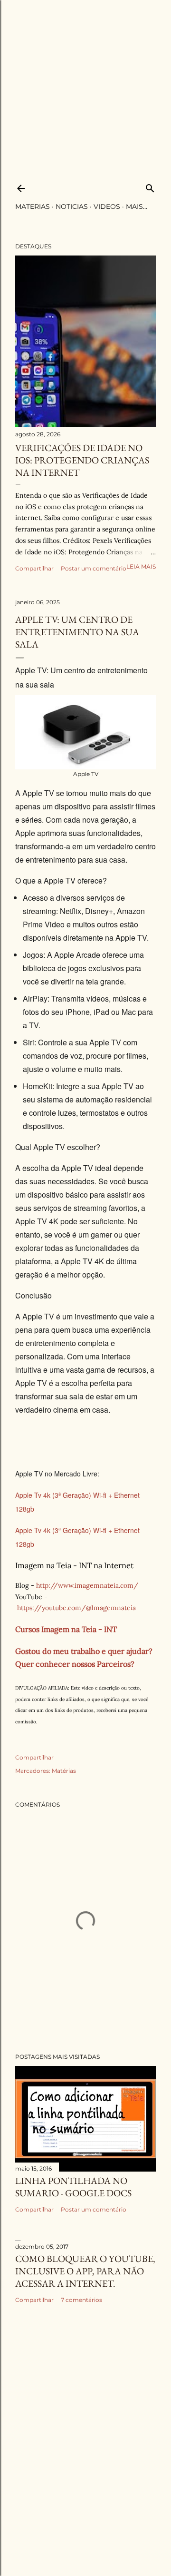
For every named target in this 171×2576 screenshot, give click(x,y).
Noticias (72, 206)
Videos (107, 206)
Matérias (64, 1771)
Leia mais (141, 566)
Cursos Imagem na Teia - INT (66, 1629)
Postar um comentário (94, 568)
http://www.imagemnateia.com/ (87, 1585)
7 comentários (81, 2300)
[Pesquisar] (150, 186)
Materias (33, 206)
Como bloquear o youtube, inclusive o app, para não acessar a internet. (85, 2271)
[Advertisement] (85, 86)
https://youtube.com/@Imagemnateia (76, 1608)
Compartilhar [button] (34, 568)
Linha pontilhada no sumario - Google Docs (73, 2187)
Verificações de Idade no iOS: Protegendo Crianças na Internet (82, 460)
